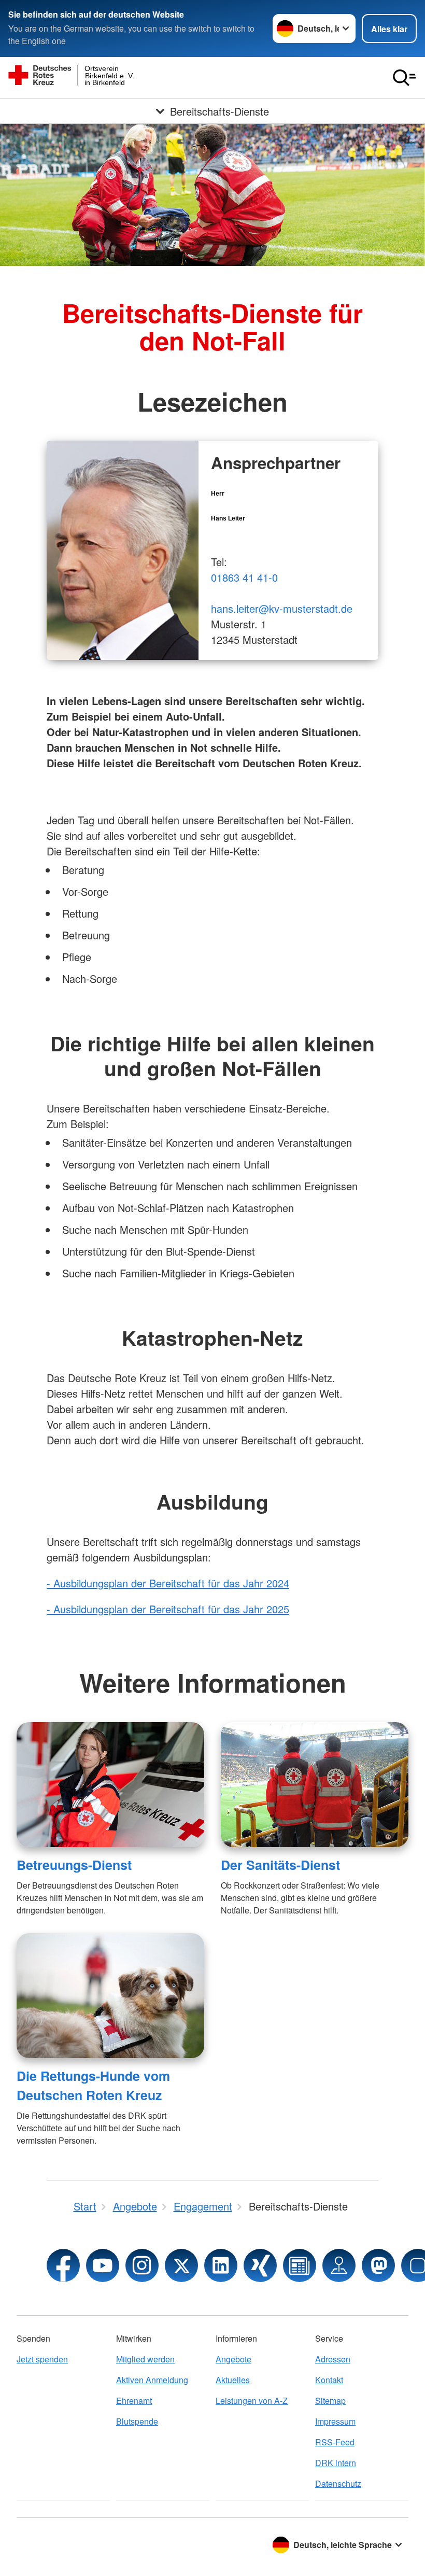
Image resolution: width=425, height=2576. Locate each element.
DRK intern (336, 2463)
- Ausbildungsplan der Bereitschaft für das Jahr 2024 (168, 1583)
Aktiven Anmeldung (152, 2380)
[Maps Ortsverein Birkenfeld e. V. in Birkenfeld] (339, 2265)
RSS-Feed (335, 2442)
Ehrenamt (134, 2401)
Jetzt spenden (42, 2359)
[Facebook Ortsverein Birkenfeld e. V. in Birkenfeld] (63, 2265)
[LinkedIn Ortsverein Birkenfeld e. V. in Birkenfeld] (221, 2265)
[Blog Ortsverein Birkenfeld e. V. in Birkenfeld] (300, 2265)
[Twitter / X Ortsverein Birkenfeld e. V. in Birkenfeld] (181, 2265)
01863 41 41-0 (244, 577)
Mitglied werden (145, 2359)
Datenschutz (338, 2483)
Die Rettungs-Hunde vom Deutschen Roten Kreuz (93, 2085)
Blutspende (137, 2421)
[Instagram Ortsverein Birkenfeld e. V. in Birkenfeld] (142, 2265)
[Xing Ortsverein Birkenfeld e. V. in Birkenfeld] (260, 2265)
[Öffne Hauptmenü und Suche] (404, 78)
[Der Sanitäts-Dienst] (315, 1785)
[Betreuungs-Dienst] (110, 1785)
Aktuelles (233, 2380)
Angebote (233, 2359)
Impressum (335, 2421)
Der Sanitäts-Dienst (280, 1865)
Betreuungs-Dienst (74, 1865)
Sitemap (330, 2401)
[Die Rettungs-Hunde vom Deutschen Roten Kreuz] (110, 1996)
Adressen (333, 2359)
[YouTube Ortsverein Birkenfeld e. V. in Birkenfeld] (103, 2265)
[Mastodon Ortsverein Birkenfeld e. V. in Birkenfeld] (378, 2265)
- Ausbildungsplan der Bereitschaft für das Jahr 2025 (168, 1609)
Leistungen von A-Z (252, 2401)
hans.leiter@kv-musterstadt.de (282, 608)
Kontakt (329, 2380)
